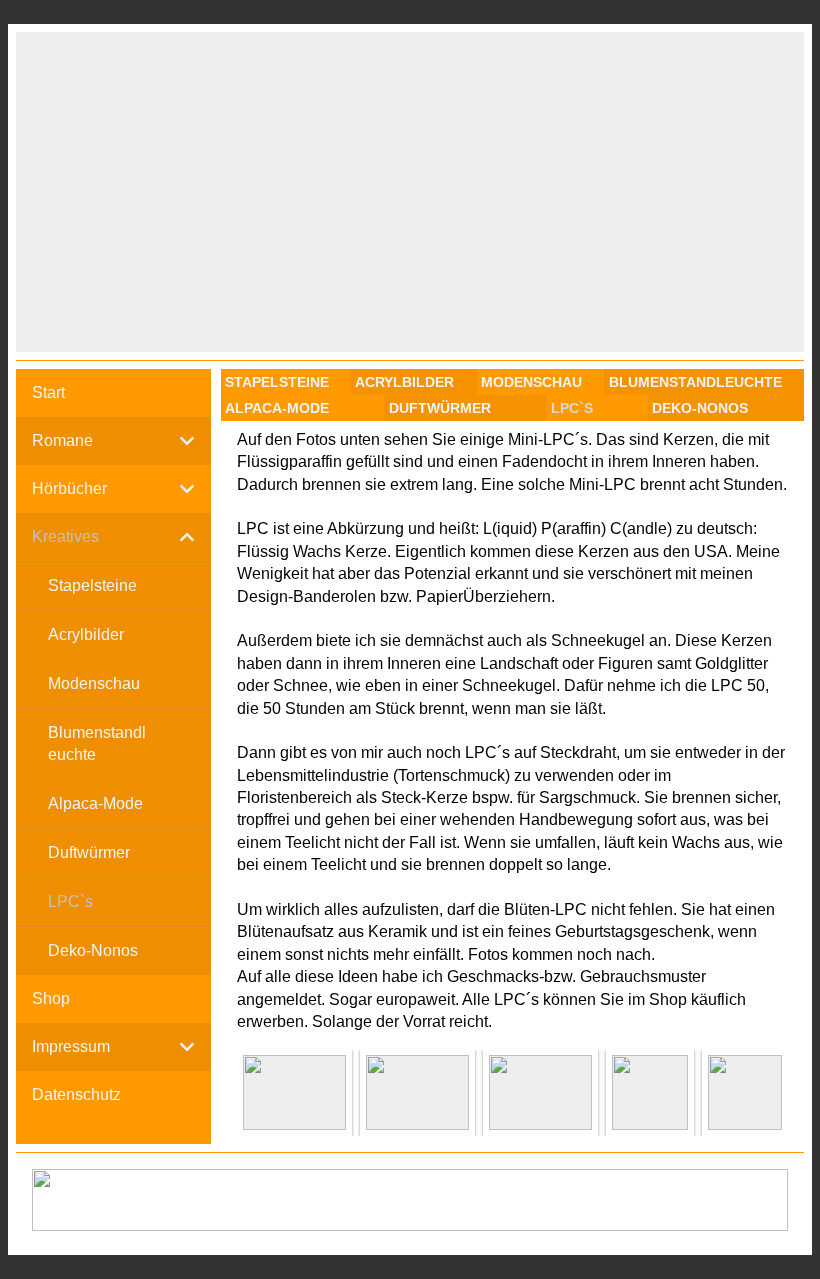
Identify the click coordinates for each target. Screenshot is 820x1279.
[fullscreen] (294, 1092)
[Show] (187, 441)
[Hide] (187, 537)
